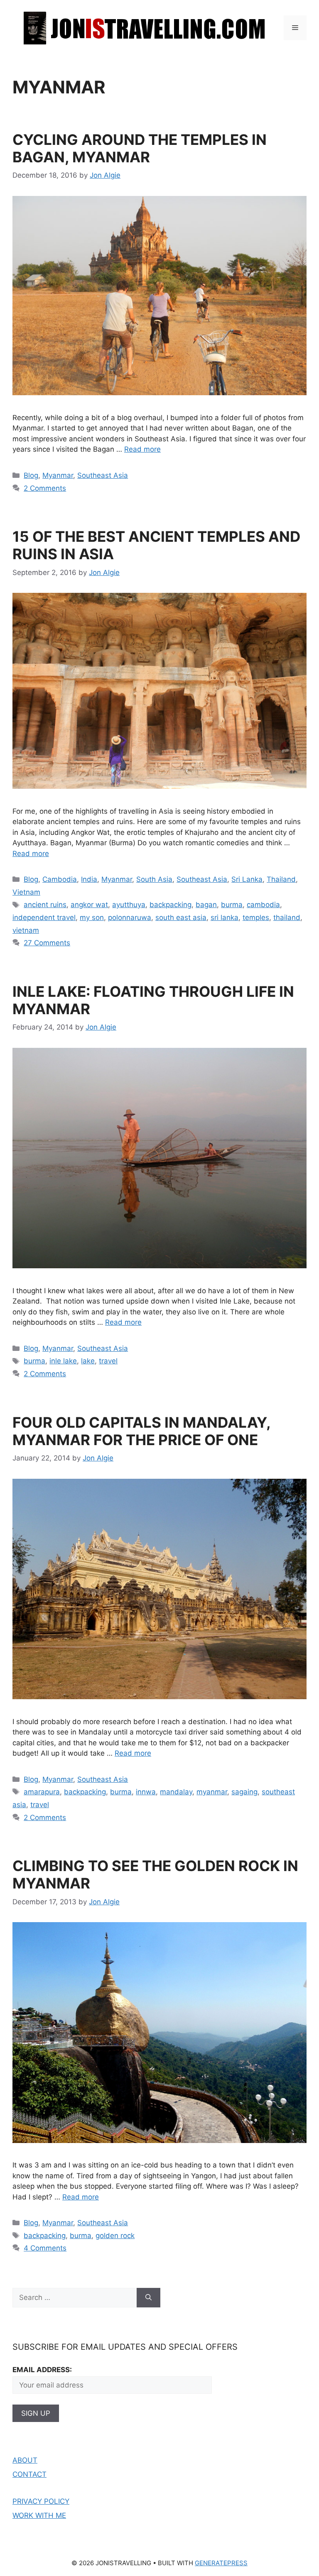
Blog (31, 475)
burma (232, 905)
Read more (142, 449)
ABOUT (25, 2460)
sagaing (244, 1792)
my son (92, 917)
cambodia (263, 905)
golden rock (115, 2236)
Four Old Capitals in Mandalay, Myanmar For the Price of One (141, 1431)
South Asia (154, 879)
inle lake (63, 1361)
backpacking (171, 905)
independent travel (44, 917)
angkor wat (89, 905)
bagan (206, 905)
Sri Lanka (247, 879)
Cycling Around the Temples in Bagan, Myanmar (140, 148)
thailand (287, 917)
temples (256, 917)
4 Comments (45, 2248)
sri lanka (225, 917)
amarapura (42, 1792)
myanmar (212, 1792)
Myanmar (58, 475)
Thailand (281, 879)
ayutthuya (129, 905)
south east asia (181, 917)
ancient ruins (45, 905)
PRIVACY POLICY (41, 2501)
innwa (146, 1792)
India (89, 879)
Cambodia (60, 879)
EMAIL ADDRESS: (42, 2370)
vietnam (26, 930)
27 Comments (47, 943)
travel (108, 1361)
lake (88, 1361)
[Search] (148, 2298)
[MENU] (295, 28)
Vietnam (26, 892)
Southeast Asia (103, 475)
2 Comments (45, 488)
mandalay (176, 1792)
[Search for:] (75, 2298)
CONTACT (29, 2474)
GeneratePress (221, 2563)
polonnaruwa (130, 917)
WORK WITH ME (39, 2515)
